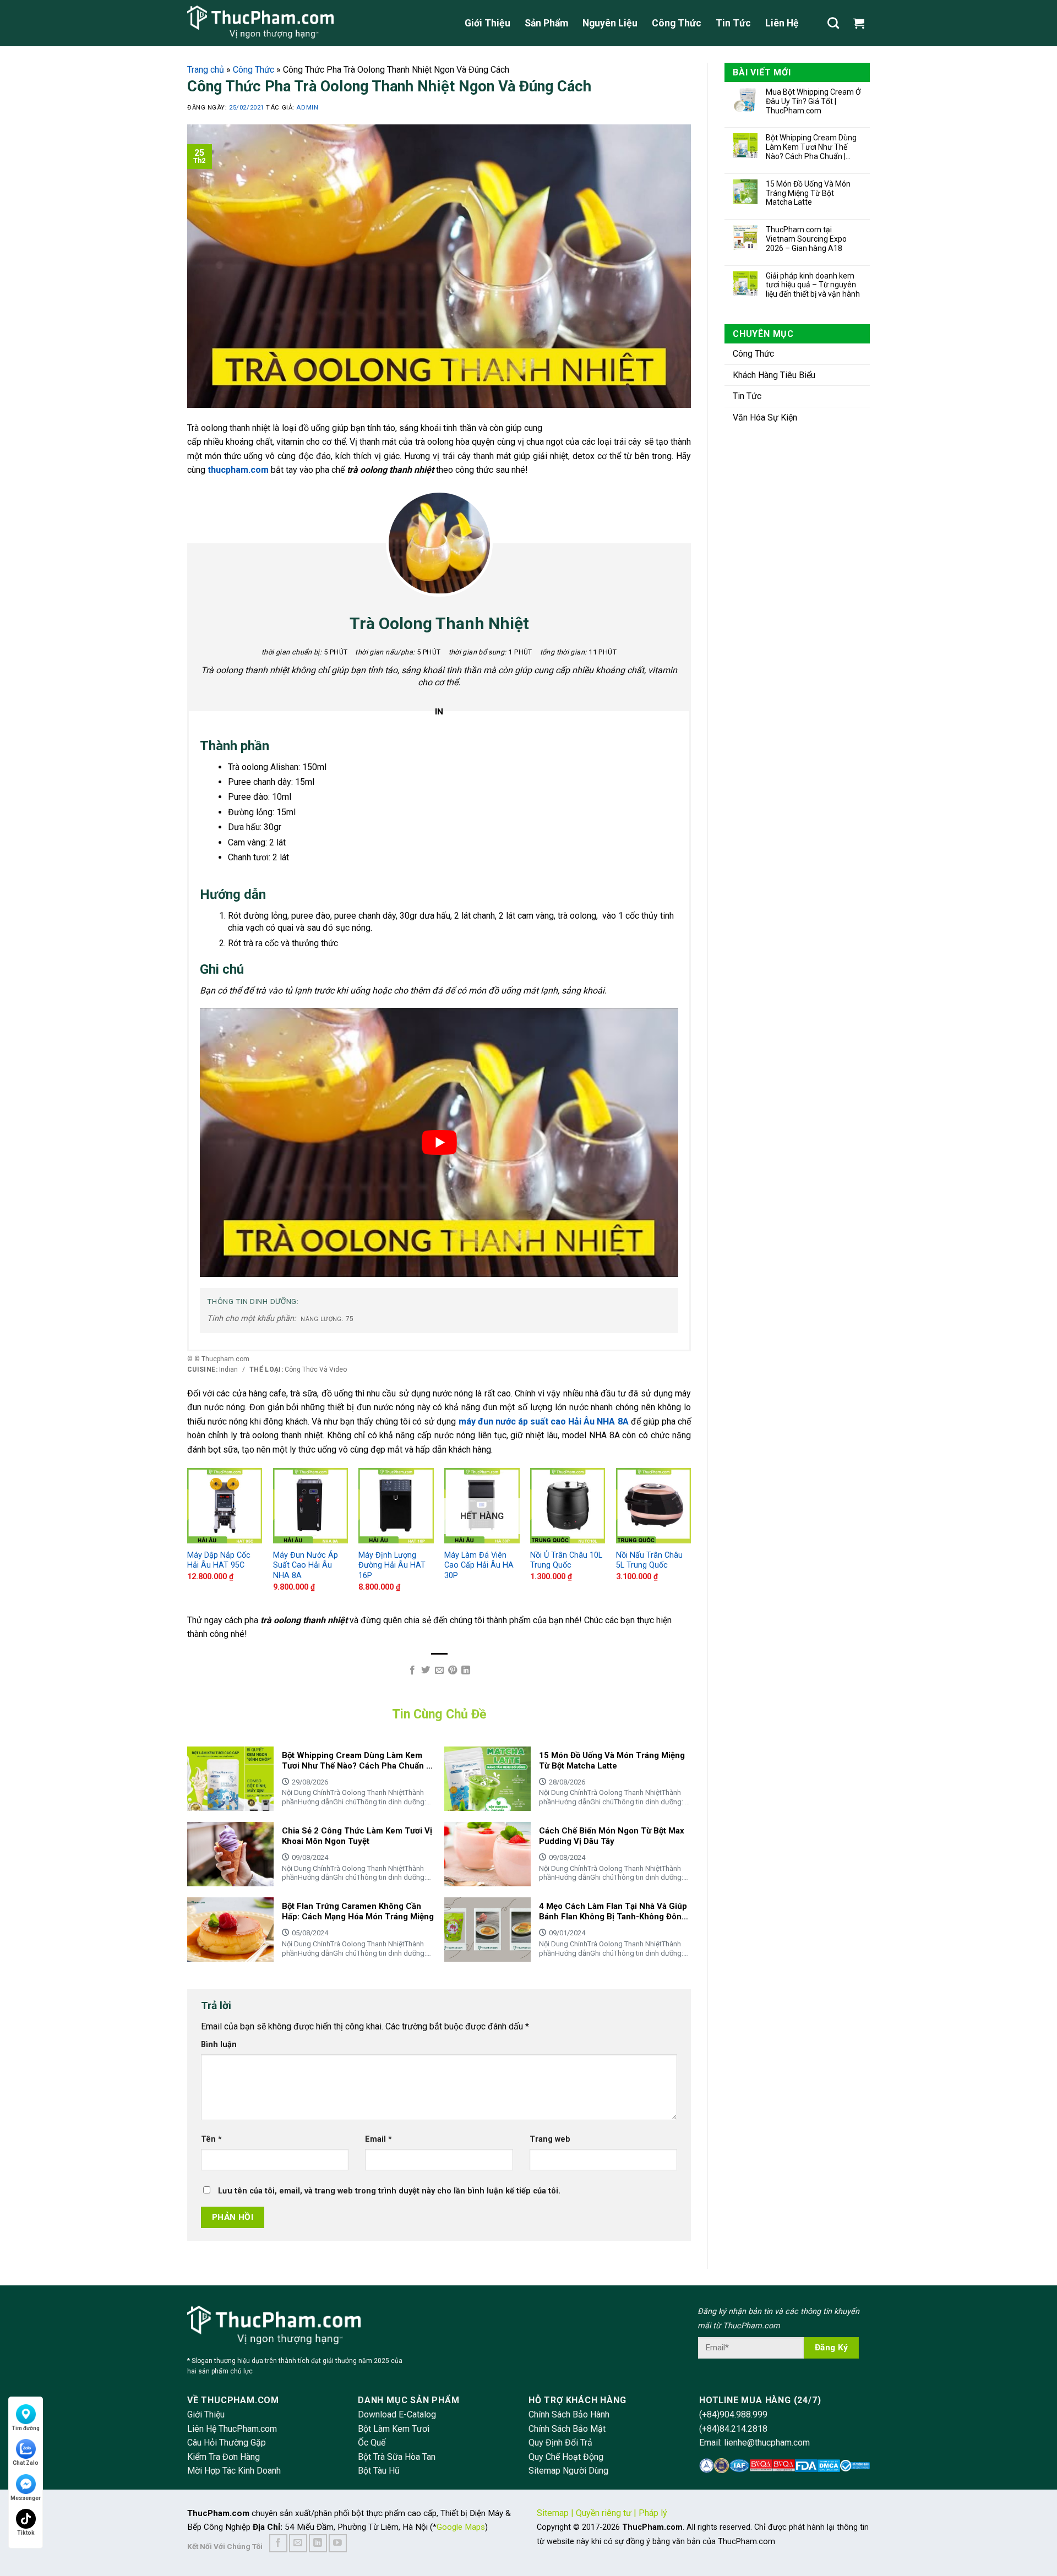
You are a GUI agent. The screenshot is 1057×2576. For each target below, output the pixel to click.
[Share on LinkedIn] (466, 1671)
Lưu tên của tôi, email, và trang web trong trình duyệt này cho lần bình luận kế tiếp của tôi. (389, 2191)
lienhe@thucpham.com (767, 2443)
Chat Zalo (26, 2463)
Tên (211, 2139)
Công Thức (677, 23)
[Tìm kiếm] (833, 23)
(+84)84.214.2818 (733, 2429)
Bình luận (219, 2045)
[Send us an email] (298, 2543)
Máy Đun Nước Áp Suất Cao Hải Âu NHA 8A (306, 1565)
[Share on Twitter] (426, 1671)
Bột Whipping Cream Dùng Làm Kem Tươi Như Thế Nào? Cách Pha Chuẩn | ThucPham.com (811, 147)
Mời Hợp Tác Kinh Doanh (234, 2471)
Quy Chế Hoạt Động (566, 2457)
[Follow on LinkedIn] (318, 2543)
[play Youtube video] (439, 1142)
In (439, 712)
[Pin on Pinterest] (453, 1671)
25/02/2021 (247, 108)
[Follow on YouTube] (338, 2543)
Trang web (550, 2139)
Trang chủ (206, 70)
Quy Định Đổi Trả (560, 2443)
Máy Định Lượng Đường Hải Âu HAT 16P (392, 1565)
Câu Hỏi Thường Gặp (227, 2443)
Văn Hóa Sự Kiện (765, 417)
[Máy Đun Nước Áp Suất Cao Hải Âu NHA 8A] (310, 1505)
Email (378, 2139)
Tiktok (26, 2533)
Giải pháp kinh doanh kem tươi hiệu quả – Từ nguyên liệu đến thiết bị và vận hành (813, 285)
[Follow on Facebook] (278, 2543)
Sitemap (553, 2513)
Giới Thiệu (487, 23)
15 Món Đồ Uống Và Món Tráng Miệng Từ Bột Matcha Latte (808, 193)
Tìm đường (26, 2428)
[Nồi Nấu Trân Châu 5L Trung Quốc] (653, 1505)
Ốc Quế (372, 2443)
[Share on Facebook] (412, 1671)
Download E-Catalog (397, 2414)
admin (307, 108)
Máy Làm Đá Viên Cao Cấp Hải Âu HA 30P (479, 1565)
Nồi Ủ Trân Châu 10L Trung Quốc (566, 1560)
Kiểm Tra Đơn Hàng (224, 2457)
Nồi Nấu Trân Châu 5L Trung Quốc (649, 1560)
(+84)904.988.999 (733, 2414)
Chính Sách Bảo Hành (569, 2414)
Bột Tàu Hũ (379, 2471)
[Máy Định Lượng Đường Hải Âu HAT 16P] (396, 1505)
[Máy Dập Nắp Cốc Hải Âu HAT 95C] (225, 1505)
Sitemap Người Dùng (568, 2471)
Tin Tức (733, 23)
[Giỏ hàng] (862, 23)
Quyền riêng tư (604, 2513)
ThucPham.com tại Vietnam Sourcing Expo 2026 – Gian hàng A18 (806, 239)
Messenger (26, 2498)
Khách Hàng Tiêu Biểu (774, 375)
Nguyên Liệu (610, 23)
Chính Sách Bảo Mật (567, 2429)
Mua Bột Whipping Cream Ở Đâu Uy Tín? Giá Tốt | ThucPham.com (813, 101)
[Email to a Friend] (439, 1671)
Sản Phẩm (546, 23)
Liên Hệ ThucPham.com (232, 2429)
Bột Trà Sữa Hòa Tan (397, 2457)
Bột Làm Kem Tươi (394, 2429)
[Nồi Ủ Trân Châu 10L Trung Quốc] (568, 1505)
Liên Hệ (782, 23)
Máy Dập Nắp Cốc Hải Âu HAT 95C (219, 1560)
